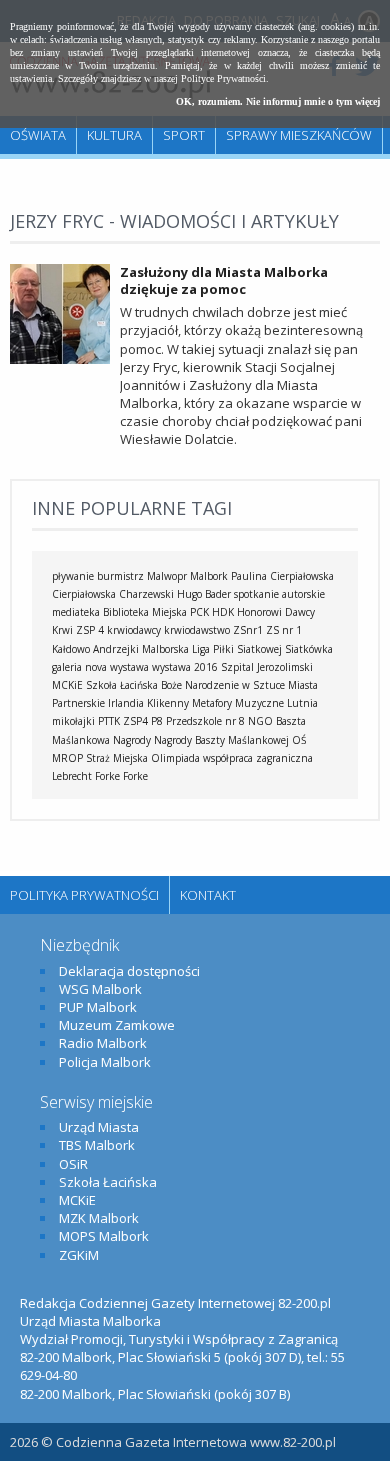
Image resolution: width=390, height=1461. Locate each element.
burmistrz (120, 576)
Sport (184, 135)
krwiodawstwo (197, 630)
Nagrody (132, 740)
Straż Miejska (117, 758)
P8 (157, 721)
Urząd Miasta (99, 1127)
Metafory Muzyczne (238, 703)
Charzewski (146, 594)
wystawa (129, 667)
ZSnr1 (248, 630)
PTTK (109, 721)
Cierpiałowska (84, 594)
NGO (260, 721)
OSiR (73, 1164)
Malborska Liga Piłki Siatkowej (212, 649)
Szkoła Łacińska (122, 685)
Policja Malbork (105, 1062)
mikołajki (73, 721)
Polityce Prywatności (223, 78)
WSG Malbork (100, 989)
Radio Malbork (103, 1043)
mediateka (76, 612)
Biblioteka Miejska (145, 612)
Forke (135, 776)
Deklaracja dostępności (129, 971)
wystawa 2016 (185, 667)
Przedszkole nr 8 (205, 721)
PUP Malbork (98, 1007)
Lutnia (302, 703)
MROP (67, 758)
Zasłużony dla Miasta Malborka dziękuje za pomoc (224, 280)
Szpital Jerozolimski (267, 667)
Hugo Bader (204, 594)
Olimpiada (175, 758)
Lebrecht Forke (86, 776)
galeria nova (79, 667)
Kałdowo (71, 649)
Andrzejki (116, 649)
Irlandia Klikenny (148, 703)
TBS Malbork (97, 1145)
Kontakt (208, 895)
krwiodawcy (134, 630)
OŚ (299, 740)
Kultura (114, 135)
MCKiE (67, 685)
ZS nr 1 (284, 630)
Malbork (209, 576)
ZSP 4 (90, 630)
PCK (199, 612)
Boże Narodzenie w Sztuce (223, 685)
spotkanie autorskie (279, 594)
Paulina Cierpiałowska (282, 576)
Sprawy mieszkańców (299, 135)
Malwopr (167, 576)
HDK (223, 612)
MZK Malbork (99, 1218)
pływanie (73, 576)
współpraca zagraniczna (258, 758)
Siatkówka (309, 649)
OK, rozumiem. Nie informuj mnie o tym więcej (278, 101)
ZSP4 (135, 721)
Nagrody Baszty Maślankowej (221, 740)
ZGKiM (79, 1255)
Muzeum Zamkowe (117, 1025)
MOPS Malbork (104, 1236)
